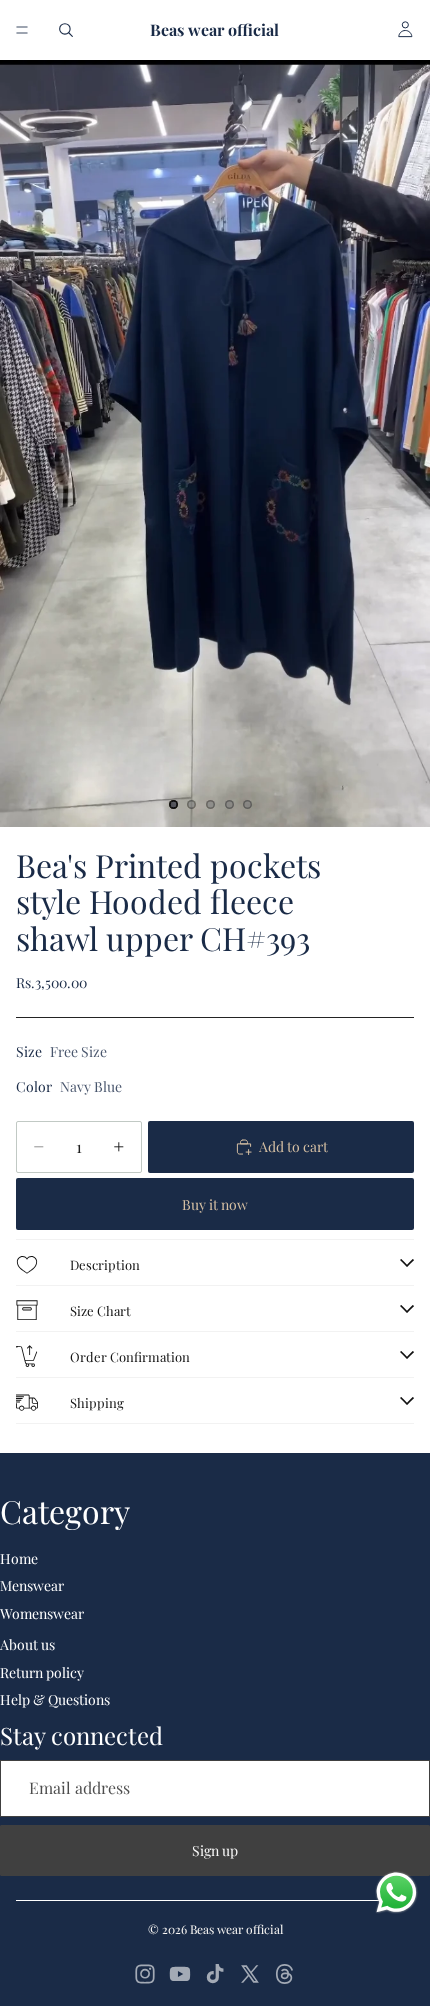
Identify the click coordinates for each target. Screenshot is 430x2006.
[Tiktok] (215, 1974)
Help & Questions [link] (55, 1699)
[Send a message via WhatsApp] (396, 1892)
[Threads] (285, 1974)
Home (19, 1558)
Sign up (215, 1850)
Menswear (32, 1585)
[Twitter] (250, 1974)
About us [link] (27, 1644)
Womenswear (42, 1613)
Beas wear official (236, 1929)
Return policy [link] (42, 1672)
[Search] (66, 30)
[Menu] (22, 30)
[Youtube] (180, 1974)
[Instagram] (145, 1974)
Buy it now (215, 1204)
